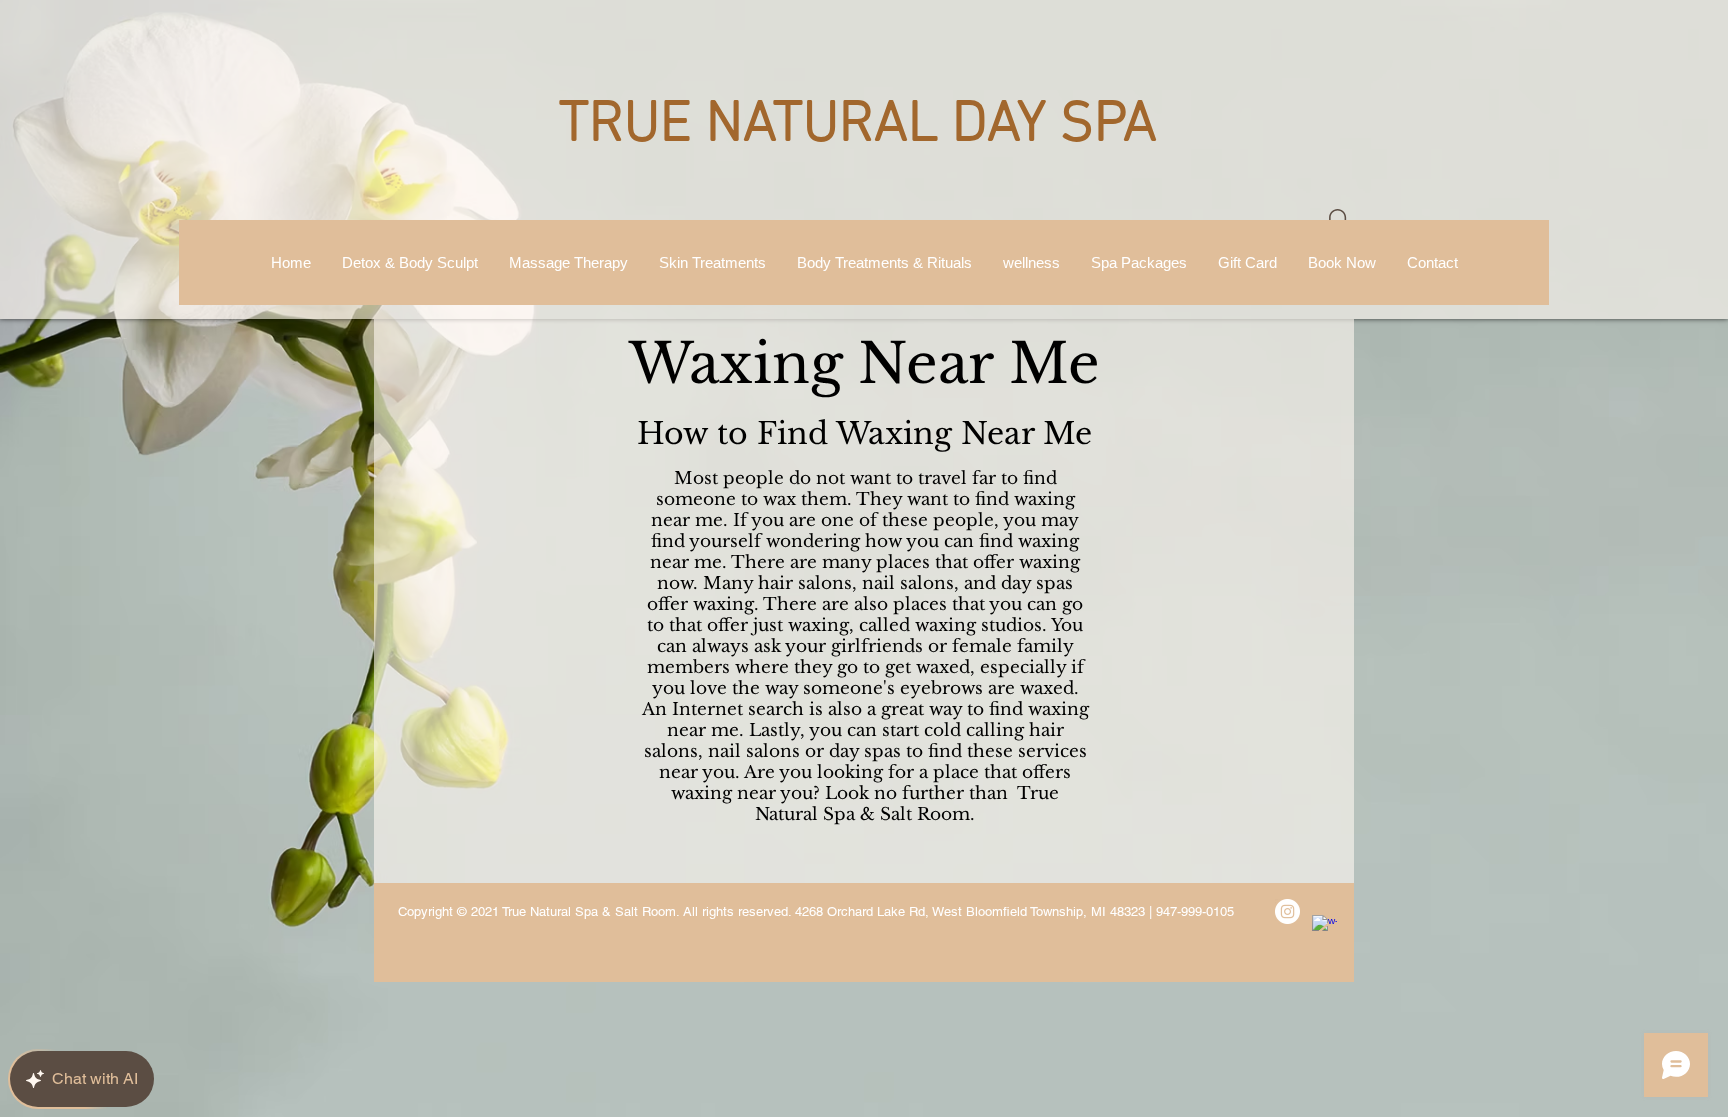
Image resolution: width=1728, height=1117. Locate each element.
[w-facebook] (1324, 927)
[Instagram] (1287, 911)
